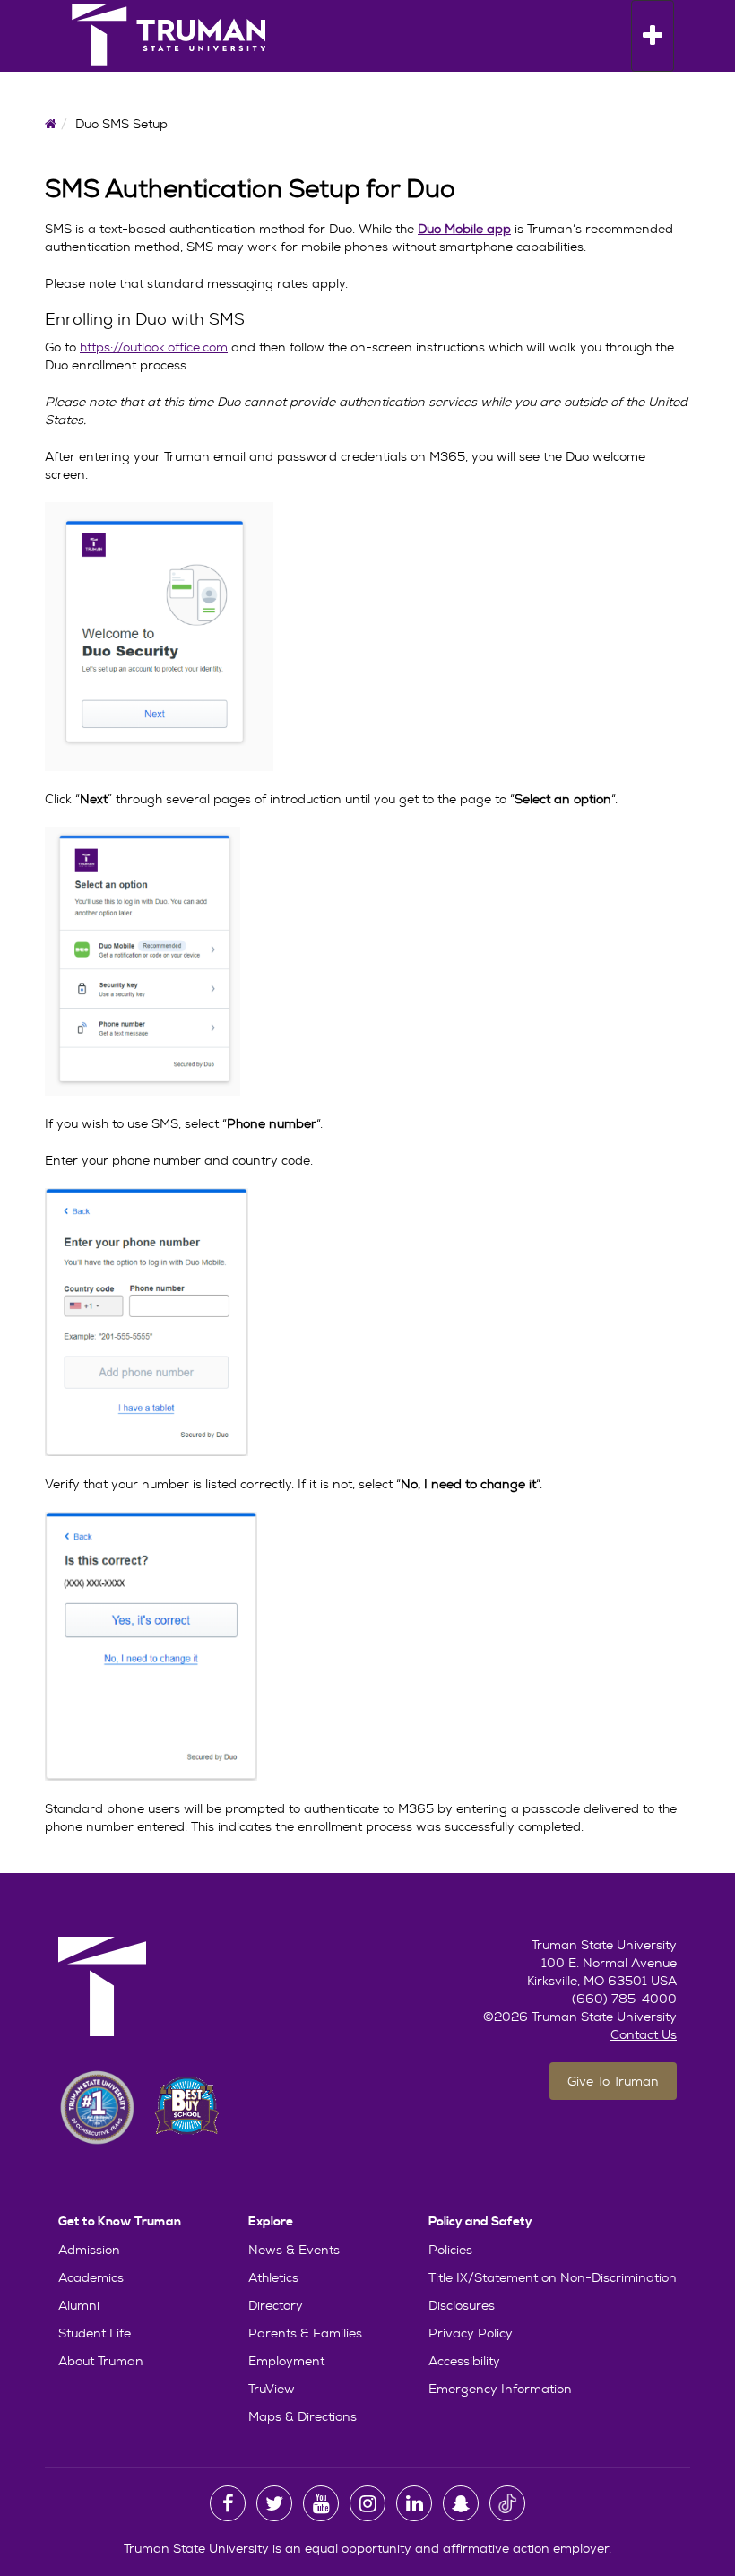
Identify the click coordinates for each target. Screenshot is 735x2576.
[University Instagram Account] (367, 2503)
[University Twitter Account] (274, 2503)
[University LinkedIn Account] (414, 2503)
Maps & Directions (303, 2416)
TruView (272, 2389)
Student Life (95, 2333)
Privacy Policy (471, 2333)
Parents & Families (305, 2333)
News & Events (294, 2250)
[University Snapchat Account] (461, 2503)
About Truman (101, 2361)
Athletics (273, 2277)
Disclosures (462, 2305)
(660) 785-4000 (624, 1999)
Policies (450, 2250)
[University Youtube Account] (321, 2503)
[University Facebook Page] (228, 2503)
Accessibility (464, 2361)
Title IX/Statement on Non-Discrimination (553, 2277)
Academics (91, 2277)
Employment (286, 2361)
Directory (276, 2305)
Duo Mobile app (464, 229)
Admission (89, 2250)
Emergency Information (500, 2389)
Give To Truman (613, 2081)
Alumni (79, 2305)
